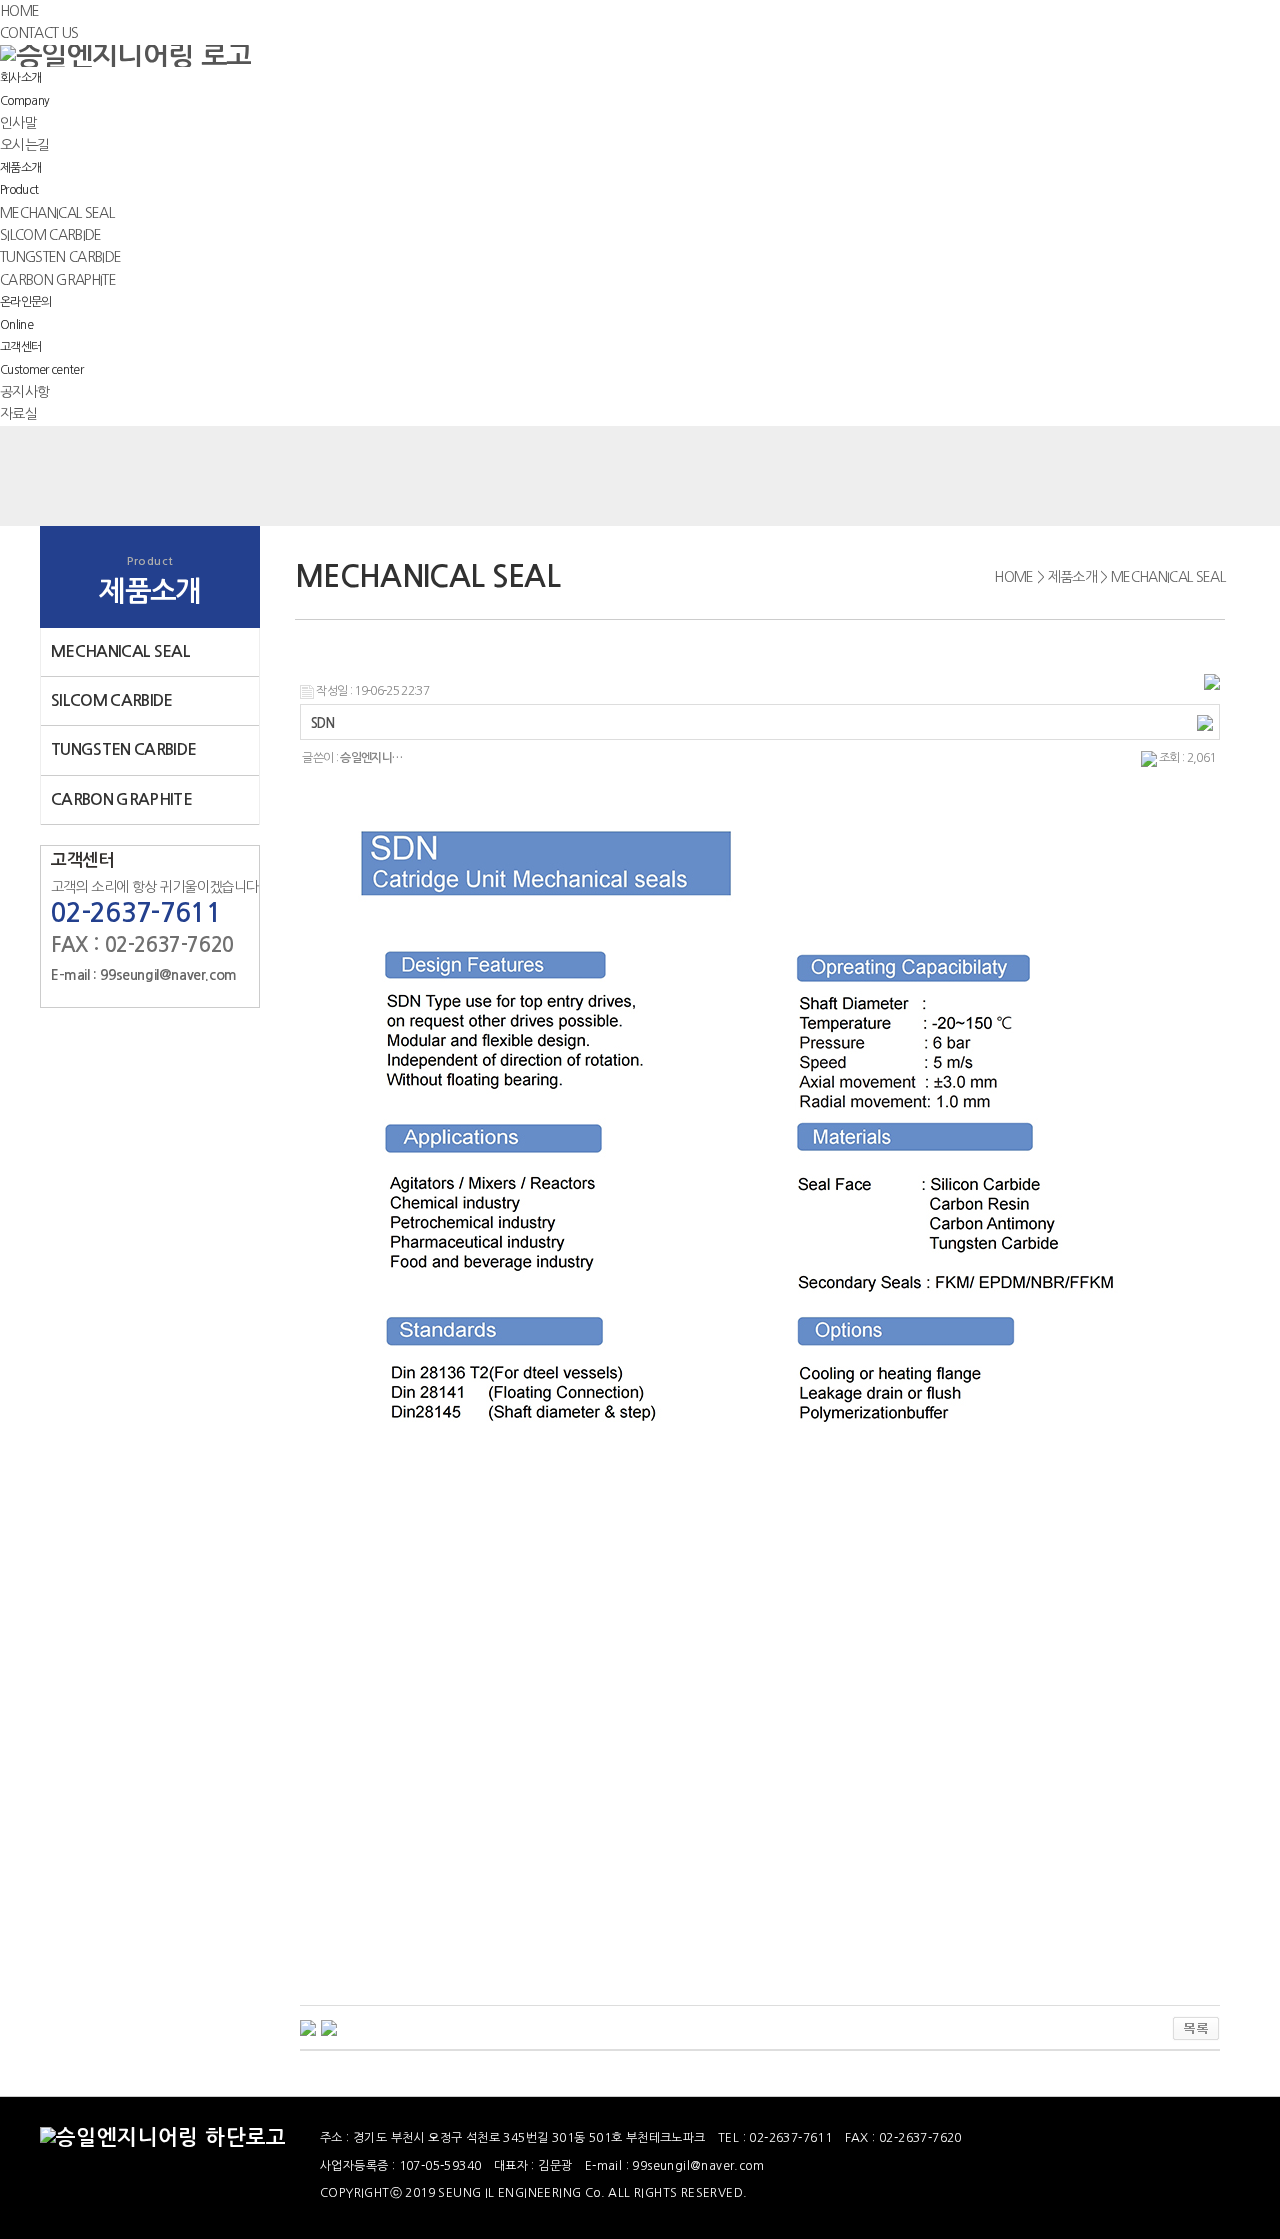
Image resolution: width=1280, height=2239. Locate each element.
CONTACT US (39, 33)
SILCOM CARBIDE (51, 235)
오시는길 (24, 145)
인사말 (18, 123)
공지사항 (24, 392)
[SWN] (329, 2027)
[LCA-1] (308, 2027)
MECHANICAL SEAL (57, 213)
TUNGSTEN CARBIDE (60, 257)
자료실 (18, 414)
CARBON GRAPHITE (58, 280)
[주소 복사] (1205, 723)
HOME (19, 11)
